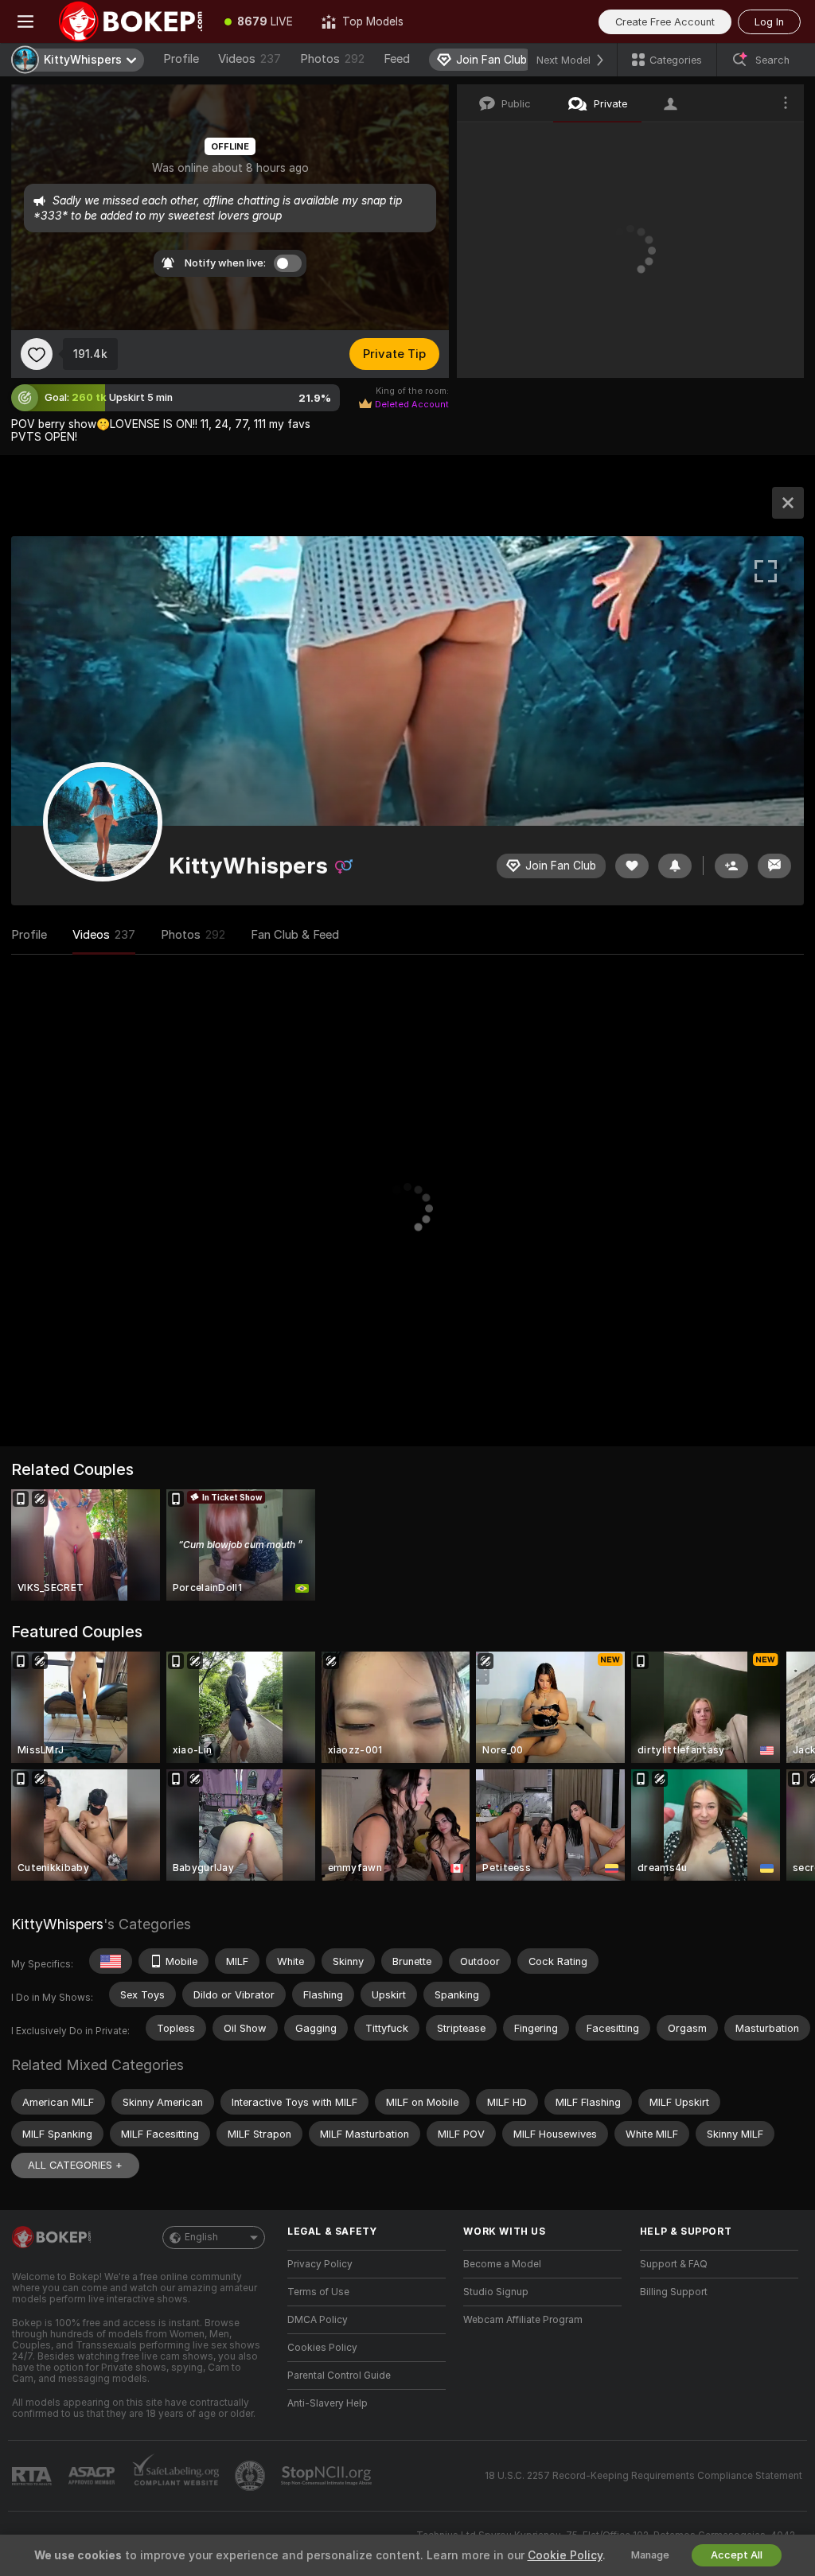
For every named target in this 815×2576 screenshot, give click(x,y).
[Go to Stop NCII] (328, 2476)
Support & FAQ (674, 2264)
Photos (332, 59)
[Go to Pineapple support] (252, 2476)
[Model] (788, 503)
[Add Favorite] (37, 354)
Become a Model (502, 2264)
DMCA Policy (318, 2320)
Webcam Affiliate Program (523, 2320)
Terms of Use (318, 2292)
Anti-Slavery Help (328, 2403)
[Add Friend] (731, 866)
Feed (397, 59)
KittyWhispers (57, 1924)
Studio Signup (496, 2292)
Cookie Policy (565, 2555)
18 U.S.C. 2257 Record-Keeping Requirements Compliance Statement (643, 2476)
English (201, 2237)
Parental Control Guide (339, 2376)
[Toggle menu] (25, 21)
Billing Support (674, 2292)
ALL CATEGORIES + (75, 2165)
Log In (769, 22)
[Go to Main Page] (131, 21)
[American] (111, 1961)
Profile (181, 59)
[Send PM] (774, 866)
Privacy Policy (320, 2264)
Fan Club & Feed (295, 935)
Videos (250, 59)
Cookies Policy (322, 2348)
